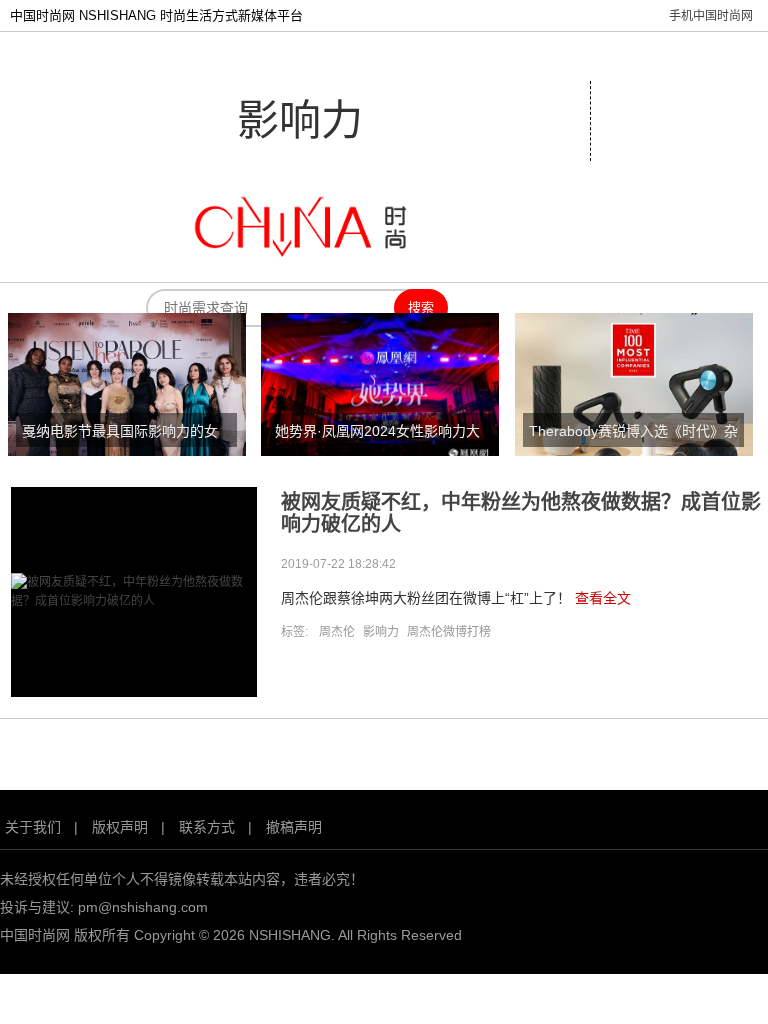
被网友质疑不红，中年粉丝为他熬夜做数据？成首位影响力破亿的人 (521, 513)
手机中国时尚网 (711, 16)
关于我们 (33, 827)
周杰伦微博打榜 (449, 632)
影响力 (381, 632)
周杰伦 (337, 632)
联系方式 (207, 827)
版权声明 (120, 827)
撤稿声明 (294, 827)
